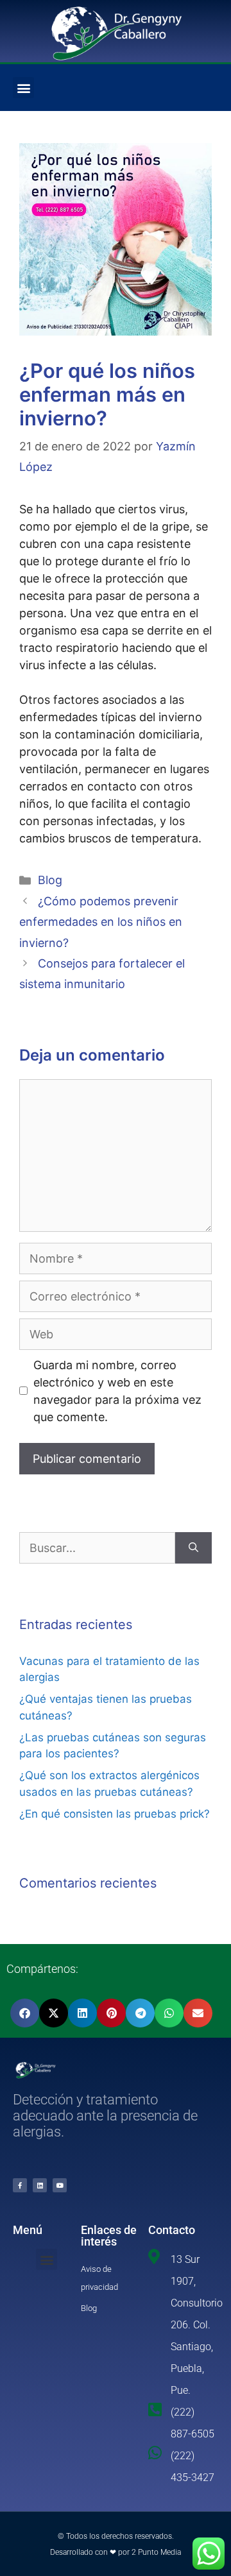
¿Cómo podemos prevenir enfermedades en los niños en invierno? (101, 922)
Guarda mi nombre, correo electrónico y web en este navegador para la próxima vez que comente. (117, 1391)
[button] (23, 88)
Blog (50, 880)
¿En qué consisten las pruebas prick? (115, 1814)
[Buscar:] (97, 1548)
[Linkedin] (40, 2185)
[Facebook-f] (20, 2185)
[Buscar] (193, 1548)
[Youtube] (60, 2185)
